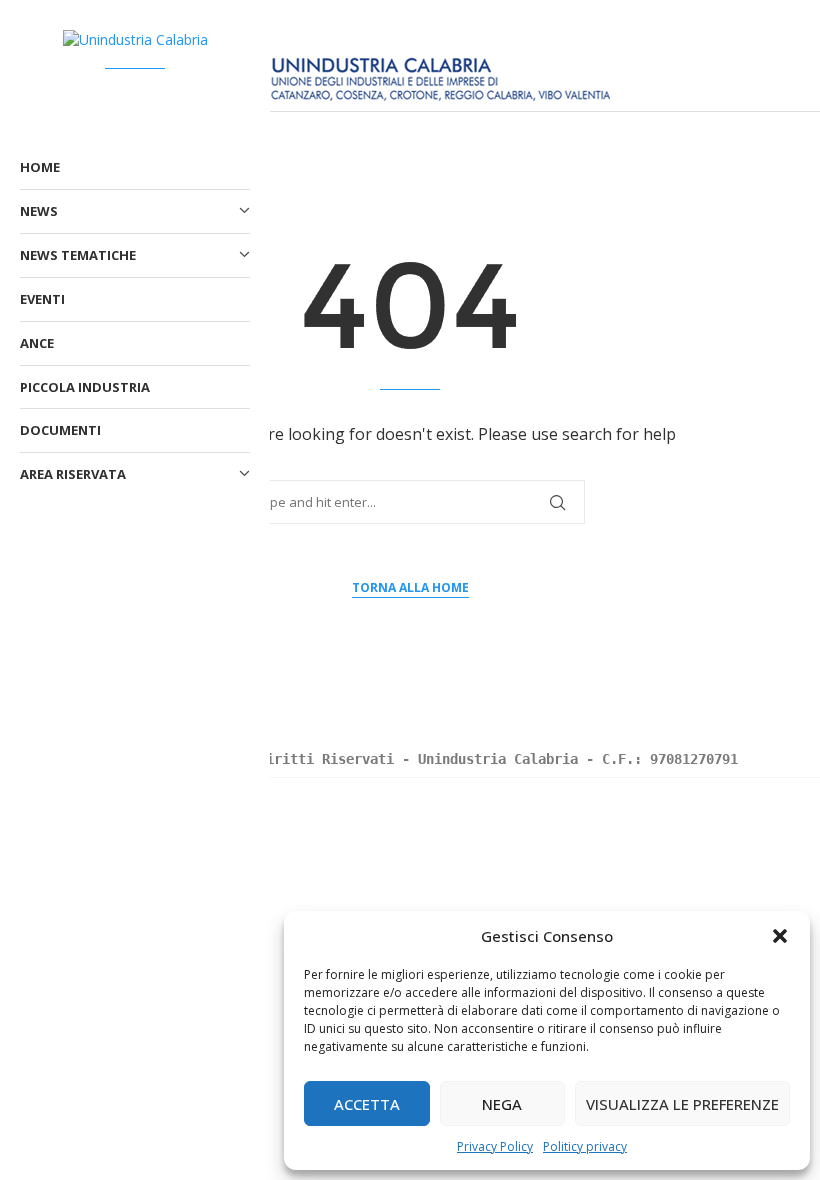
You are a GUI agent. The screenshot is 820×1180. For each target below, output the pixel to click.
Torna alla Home (410, 587)
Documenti (60, 430)
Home (40, 167)
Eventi (42, 299)
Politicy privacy (585, 1146)
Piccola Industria (85, 387)
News (39, 211)
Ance (37, 343)
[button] (780, 936)
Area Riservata (73, 474)
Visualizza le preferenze (682, 1104)
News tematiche (78, 255)
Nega (502, 1104)
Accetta (367, 1104)
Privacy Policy (495, 1146)
